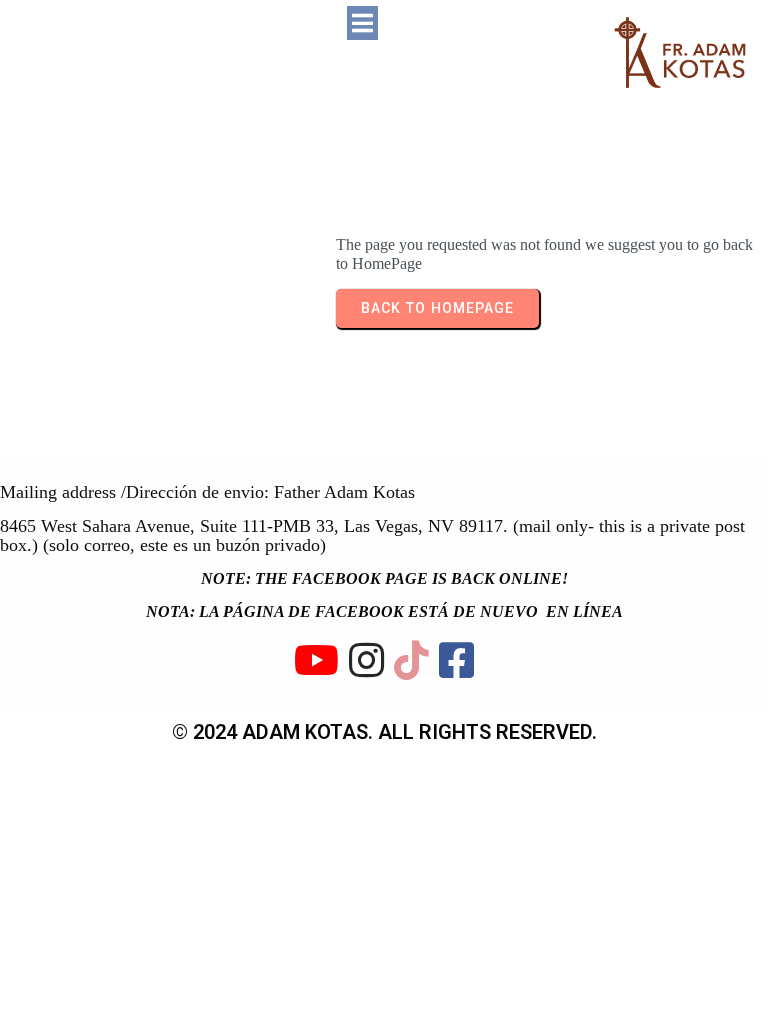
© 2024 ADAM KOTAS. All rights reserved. (384, 732)
